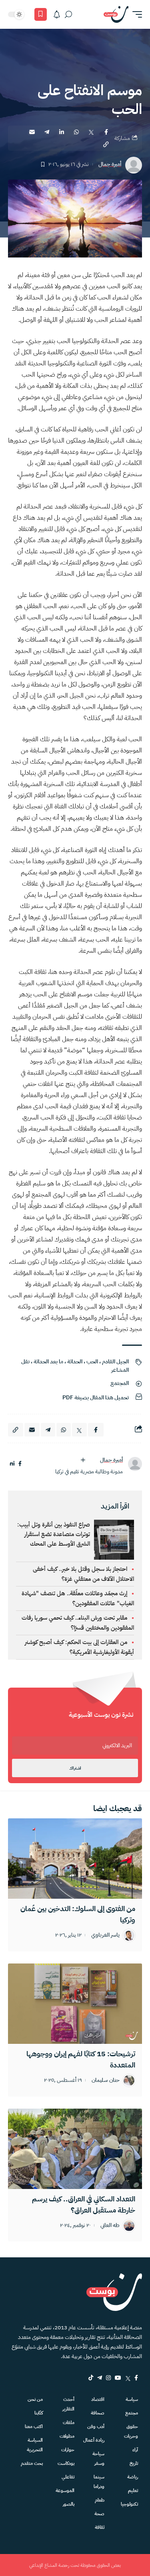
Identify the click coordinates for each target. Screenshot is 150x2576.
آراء (135, 2450)
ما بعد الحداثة (48, 1362)
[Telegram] (100, 2378)
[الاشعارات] (57, 14)
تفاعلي (68, 2477)
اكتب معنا (34, 2426)
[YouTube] (118, 2378)
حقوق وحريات (131, 2431)
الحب (92, 1362)
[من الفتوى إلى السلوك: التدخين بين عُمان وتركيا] (75, 1859)
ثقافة (100, 2527)
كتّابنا (39, 2413)
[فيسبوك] (20, 1464)
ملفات (68, 2422)
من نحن (35, 2399)
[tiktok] (91, 2378)
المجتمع (120, 1383)
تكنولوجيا (129, 2504)
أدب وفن (96, 2426)
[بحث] (68, 14)
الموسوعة (65, 2490)
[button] (135, 14)
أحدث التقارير (68, 2404)
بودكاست (66, 2463)
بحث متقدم (32, 2463)
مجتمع (132, 2413)
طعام (100, 2500)
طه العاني (110, 2226)
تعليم (133, 2490)
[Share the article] (106, 132)
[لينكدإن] (12, 1464)
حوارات (68, 2450)
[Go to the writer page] (135, 1464)
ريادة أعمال (94, 2440)
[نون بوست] (116, 14)
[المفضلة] (41, 14)
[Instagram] (108, 2378)
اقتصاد (98, 2399)
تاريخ (134, 2463)
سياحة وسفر (98, 2458)
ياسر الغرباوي (105, 1935)
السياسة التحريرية (35, 2445)
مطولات (67, 2436)
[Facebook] (136, 2378)
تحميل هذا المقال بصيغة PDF (96, 1398)
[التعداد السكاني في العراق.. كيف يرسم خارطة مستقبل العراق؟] (75, 2149)
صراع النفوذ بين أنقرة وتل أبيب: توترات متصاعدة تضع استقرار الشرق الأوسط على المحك (54, 1534)
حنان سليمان (106, 2080)
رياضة (133, 2477)
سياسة (132, 2399)
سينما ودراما (99, 2482)
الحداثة (75, 1362)
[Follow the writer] (83, 1460)
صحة (99, 2514)
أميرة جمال (110, 165)
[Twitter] (128, 2378)
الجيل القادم (115, 1362)
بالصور (68, 2504)
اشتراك (75, 1768)
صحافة (98, 2413)
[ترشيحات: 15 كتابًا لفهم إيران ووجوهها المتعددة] (75, 2004)
